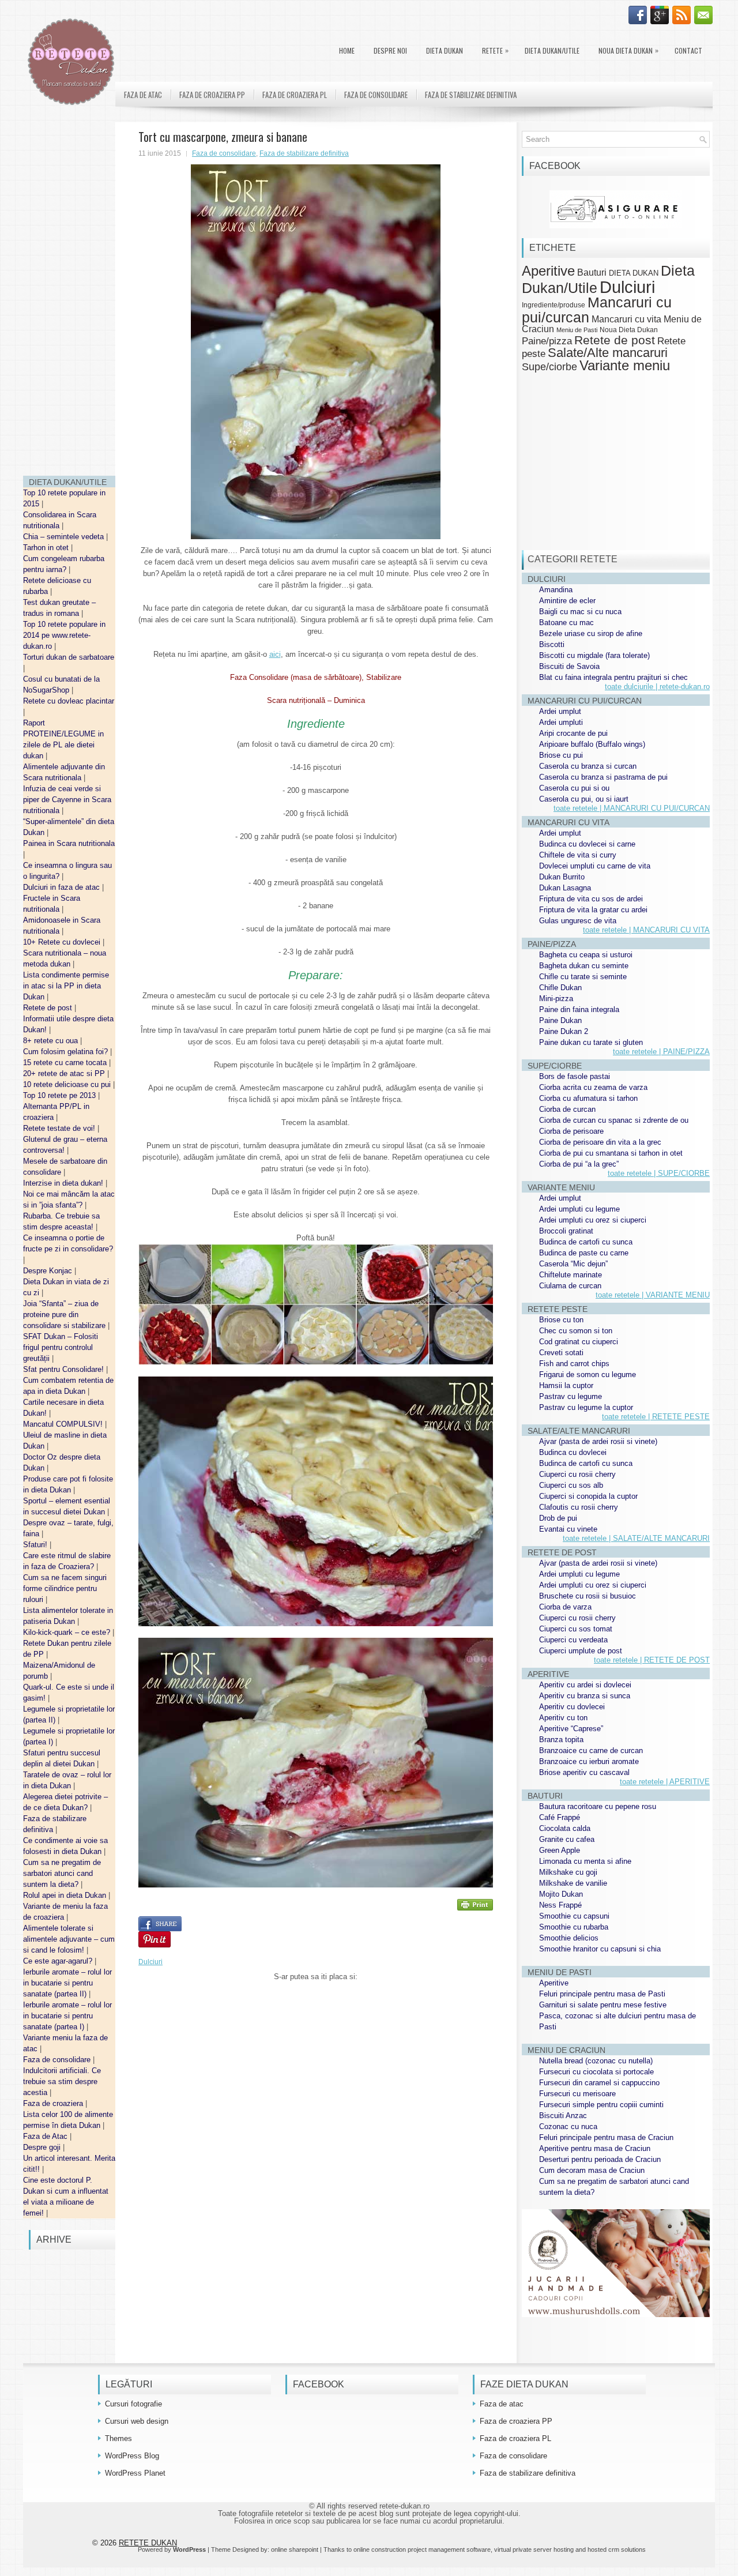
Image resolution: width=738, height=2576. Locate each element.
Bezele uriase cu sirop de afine (591, 633)
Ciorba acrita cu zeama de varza (593, 1087)
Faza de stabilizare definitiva (471, 95)
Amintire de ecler (567, 601)
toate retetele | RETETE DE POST (652, 1660)
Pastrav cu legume (571, 1396)
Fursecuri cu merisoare (577, 2094)
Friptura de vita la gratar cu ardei (593, 910)
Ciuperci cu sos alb (571, 1485)
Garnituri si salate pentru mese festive (603, 2005)
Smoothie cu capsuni (574, 1916)
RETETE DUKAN (148, 2543)
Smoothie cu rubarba (574, 1927)
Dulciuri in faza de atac (63, 887)
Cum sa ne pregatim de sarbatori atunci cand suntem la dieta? (62, 1873)
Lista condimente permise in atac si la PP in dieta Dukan (66, 986)
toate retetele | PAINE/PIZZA (661, 1052)
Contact (688, 50)
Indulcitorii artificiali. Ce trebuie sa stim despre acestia (62, 2082)
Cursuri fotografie (133, 2404)
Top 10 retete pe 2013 (61, 1095)
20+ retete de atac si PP (65, 1073)
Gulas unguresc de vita (578, 921)
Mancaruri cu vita (626, 319)
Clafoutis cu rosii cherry (579, 1507)
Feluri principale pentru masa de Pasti (602, 1994)
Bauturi (592, 272)
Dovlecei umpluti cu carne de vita (595, 866)
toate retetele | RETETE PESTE (656, 1417)
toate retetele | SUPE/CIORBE (659, 1173)
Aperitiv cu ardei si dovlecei (585, 1685)
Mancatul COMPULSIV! (64, 1424)
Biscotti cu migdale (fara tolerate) (594, 655)
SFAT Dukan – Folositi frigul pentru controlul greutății (61, 1347)
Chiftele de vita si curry (578, 855)
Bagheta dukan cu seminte (584, 966)
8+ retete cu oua (52, 1041)
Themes (118, 2438)
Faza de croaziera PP (212, 95)
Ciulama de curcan (570, 1286)
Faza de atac (143, 95)
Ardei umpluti (561, 722)
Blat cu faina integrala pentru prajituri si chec (613, 677)
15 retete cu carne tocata (66, 1063)
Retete (495, 50)
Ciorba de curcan (567, 1109)
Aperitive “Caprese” (571, 1729)
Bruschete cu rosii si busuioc (588, 1596)
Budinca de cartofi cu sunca (586, 1242)
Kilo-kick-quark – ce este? (68, 1632)
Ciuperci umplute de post (581, 1651)
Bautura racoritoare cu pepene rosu (598, 1806)
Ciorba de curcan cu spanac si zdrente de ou (614, 1120)
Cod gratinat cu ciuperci (579, 1342)
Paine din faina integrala (579, 1009)
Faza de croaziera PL (295, 95)
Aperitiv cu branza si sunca (585, 1696)
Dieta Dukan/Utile (552, 50)
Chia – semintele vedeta (65, 537)
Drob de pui (558, 1518)
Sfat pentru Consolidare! (65, 1369)
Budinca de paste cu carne (584, 1253)
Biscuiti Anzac (563, 2116)
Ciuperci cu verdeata (573, 1640)
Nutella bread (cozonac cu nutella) (596, 2061)
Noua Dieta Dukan (628, 50)
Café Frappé (560, 1817)
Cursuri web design (137, 2421)
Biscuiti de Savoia (569, 666)
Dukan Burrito (562, 877)
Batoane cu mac (566, 623)
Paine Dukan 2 (564, 1031)
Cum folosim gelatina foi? (67, 1052)
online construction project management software (422, 2549)
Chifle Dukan (560, 988)
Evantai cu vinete (568, 1529)
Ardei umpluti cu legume (579, 1209)
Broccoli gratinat (566, 1231)
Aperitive (548, 271)
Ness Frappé (560, 1905)
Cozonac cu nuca (568, 2126)
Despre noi (390, 50)
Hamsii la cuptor (566, 1385)
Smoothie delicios (569, 1938)
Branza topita (561, 1740)
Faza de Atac (46, 2136)
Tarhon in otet (47, 548)
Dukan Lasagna (565, 888)
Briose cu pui (561, 755)
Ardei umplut (560, 711)
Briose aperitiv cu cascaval (584, 1772)
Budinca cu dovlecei (573, 1452)
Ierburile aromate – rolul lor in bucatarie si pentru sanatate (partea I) (67, 2016)
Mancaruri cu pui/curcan (597, 309)
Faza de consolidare (58, 2060)
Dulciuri (150, 1962)
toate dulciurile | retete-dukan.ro (657, 687)
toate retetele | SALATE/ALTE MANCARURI (636, 1538)
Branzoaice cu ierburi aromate (589, 1761)
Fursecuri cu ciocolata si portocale (596, 2072)
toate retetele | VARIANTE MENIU (653, 1295)
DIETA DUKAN (445, 50)
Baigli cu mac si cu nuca (580, 612)
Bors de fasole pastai (575, 1076)
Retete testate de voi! (60, 1128)
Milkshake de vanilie (573, 1883)
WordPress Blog (132, 2456)
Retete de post (49, 1008)
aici (275, 654)
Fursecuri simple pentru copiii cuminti (601, 2105)
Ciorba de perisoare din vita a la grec (600, 1142)
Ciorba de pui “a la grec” (579, 1164)
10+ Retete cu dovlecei (63, 942)
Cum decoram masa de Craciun (592, 2170)
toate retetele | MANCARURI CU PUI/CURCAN (632, 808)
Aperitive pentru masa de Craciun (595, 2148)
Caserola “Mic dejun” (573, 1264)
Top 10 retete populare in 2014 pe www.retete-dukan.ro (64, 635)
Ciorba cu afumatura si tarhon (588, 1098)
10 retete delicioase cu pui (68, 1084)
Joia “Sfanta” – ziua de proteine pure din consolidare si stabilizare (65, 1315)
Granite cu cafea (567, 1839)
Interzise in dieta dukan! (64, 1183)
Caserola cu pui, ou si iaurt (584, 799)
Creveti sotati (561, 1353)
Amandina (556, 590)
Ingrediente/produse (553, 305)
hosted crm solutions (617, 2549)
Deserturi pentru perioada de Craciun (600, 2159)
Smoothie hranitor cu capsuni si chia (600, 1949)
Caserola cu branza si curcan (588, 766)
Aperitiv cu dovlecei (572, 1707)
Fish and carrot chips (574, 1364)
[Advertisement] (69, 294)
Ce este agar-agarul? (59, 1961)
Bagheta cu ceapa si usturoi (586, 955)
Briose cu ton (561, 1320)
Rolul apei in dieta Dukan (66, 1895)
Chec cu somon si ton (576, 1331)
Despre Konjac (49, 1271)
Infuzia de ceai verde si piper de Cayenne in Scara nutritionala (67, 800)
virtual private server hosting (534, 2549)
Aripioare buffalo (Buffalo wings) (592, 744)
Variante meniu (625, 366)
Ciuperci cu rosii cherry (577, 1474)
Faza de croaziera (54, 2103)
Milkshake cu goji (568, 1872)
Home (347, 50)
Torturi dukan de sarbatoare (69, 657)
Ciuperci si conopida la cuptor (588, 1496)
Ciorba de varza (565, 1607)
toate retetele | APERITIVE (665, 1782)
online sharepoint (295, 2549)
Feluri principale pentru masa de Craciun (606, 2137)
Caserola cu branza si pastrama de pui (603, 777)
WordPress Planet (135, 2473)
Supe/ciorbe (549, 366)
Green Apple (560, 1850)
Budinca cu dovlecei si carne (587, 844)
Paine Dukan (560, 1020)
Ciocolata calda (565, 1828)
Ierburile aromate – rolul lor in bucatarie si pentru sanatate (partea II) (67, 1983)
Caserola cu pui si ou (574, 788)
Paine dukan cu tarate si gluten (591, 1042)
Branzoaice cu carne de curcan (591, 1750)
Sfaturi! (36, 1545)
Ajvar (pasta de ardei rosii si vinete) (598, 1441)
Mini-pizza (556, 999)
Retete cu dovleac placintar (69, 701)
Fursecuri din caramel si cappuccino (599, 2083)
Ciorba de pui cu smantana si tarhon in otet (611, 1153)
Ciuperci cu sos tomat (576, 1629)
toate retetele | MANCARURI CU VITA (646, 930)
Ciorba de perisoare (571, 1131)
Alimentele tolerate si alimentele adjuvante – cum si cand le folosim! (69, 1939)
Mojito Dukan (561, 1894)
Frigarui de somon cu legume (588, 1375)
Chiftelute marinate (571, 1275)
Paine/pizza (547, 341)
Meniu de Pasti (577, 330)
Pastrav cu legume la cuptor (586, 1407)
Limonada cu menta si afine (585, 1861)
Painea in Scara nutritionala (69, 843)
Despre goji (43, 2147)
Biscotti (552, 644)
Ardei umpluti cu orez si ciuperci (593, 1220)
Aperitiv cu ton (563, 1718)
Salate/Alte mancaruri (608, 353)
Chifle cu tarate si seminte (583, 977)
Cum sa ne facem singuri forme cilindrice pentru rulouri (65, 1588)
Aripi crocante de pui (573, 733)
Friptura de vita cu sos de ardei (591, 899)
